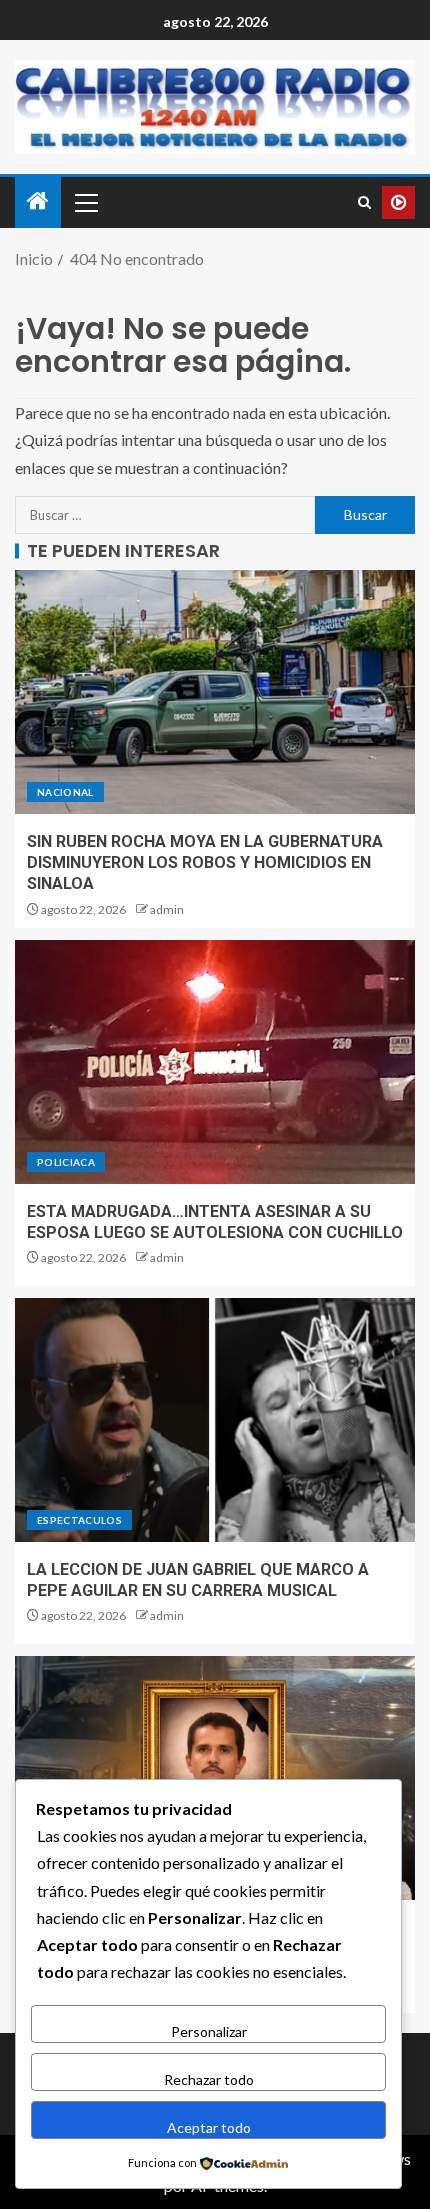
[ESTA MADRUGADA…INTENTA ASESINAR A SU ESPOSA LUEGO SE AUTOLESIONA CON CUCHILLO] (215, 1062)
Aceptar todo (209, 2127)
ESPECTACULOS (79, 1520)
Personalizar (209, 2031)
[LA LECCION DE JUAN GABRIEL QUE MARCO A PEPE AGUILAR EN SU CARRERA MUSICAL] (215, 1420)
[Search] (364, 202)
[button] (85, 202)
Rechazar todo (209, 2079)
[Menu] (85, 202)
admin (167, 909)
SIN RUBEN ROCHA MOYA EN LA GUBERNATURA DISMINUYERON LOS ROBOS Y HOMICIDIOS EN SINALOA (205, 863)
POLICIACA (66, 1162)
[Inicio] (38, 201)
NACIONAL (65, 792)
